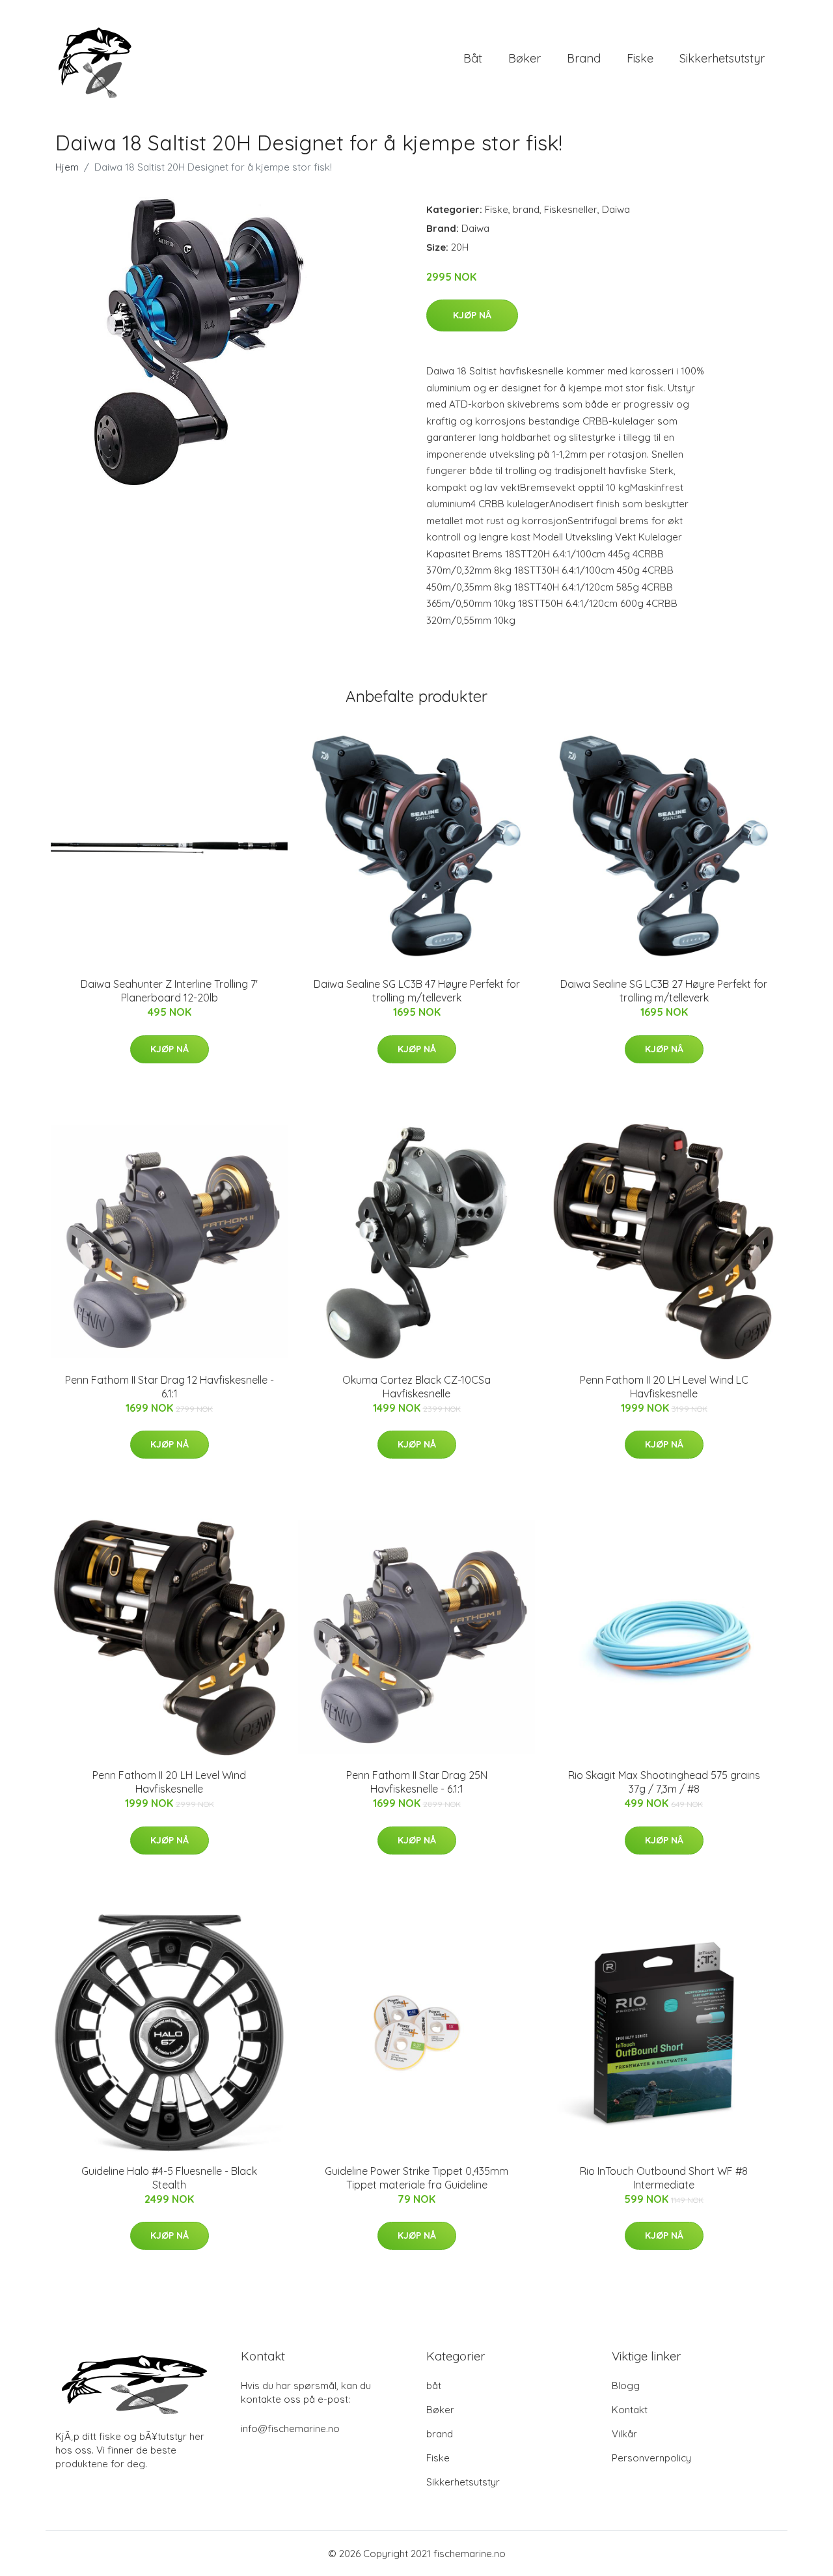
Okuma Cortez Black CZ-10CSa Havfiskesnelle (416, 1387)
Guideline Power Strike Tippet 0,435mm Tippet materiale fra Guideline (416, 2178)
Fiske (640, 58)
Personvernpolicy (651, 2458)
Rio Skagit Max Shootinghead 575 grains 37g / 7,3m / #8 (664, 1782)
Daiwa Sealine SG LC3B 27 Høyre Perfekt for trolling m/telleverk (664, 991)
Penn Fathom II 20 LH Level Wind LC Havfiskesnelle (664, 1387)
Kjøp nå (472, 315)
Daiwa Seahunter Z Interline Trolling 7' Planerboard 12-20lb (169, 991)
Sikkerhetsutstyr (722, 58)
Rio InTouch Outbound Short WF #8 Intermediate (664, 2178)
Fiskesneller (571, 209)
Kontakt (630, 2410)
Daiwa (616, 209)
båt (473, 58)
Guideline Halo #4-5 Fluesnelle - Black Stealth (169, 2178)
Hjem (67, 167)
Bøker (525, 58)
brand (584, 58)
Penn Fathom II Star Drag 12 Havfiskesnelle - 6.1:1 (170, 1387)
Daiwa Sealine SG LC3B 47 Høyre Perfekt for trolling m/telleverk (417, 991)
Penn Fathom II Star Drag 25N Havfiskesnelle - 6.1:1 (417, 1782)
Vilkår (624, 2434)
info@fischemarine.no (290, 2429)
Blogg (626, 2386)
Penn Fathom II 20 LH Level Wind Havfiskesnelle (169, 1782)
